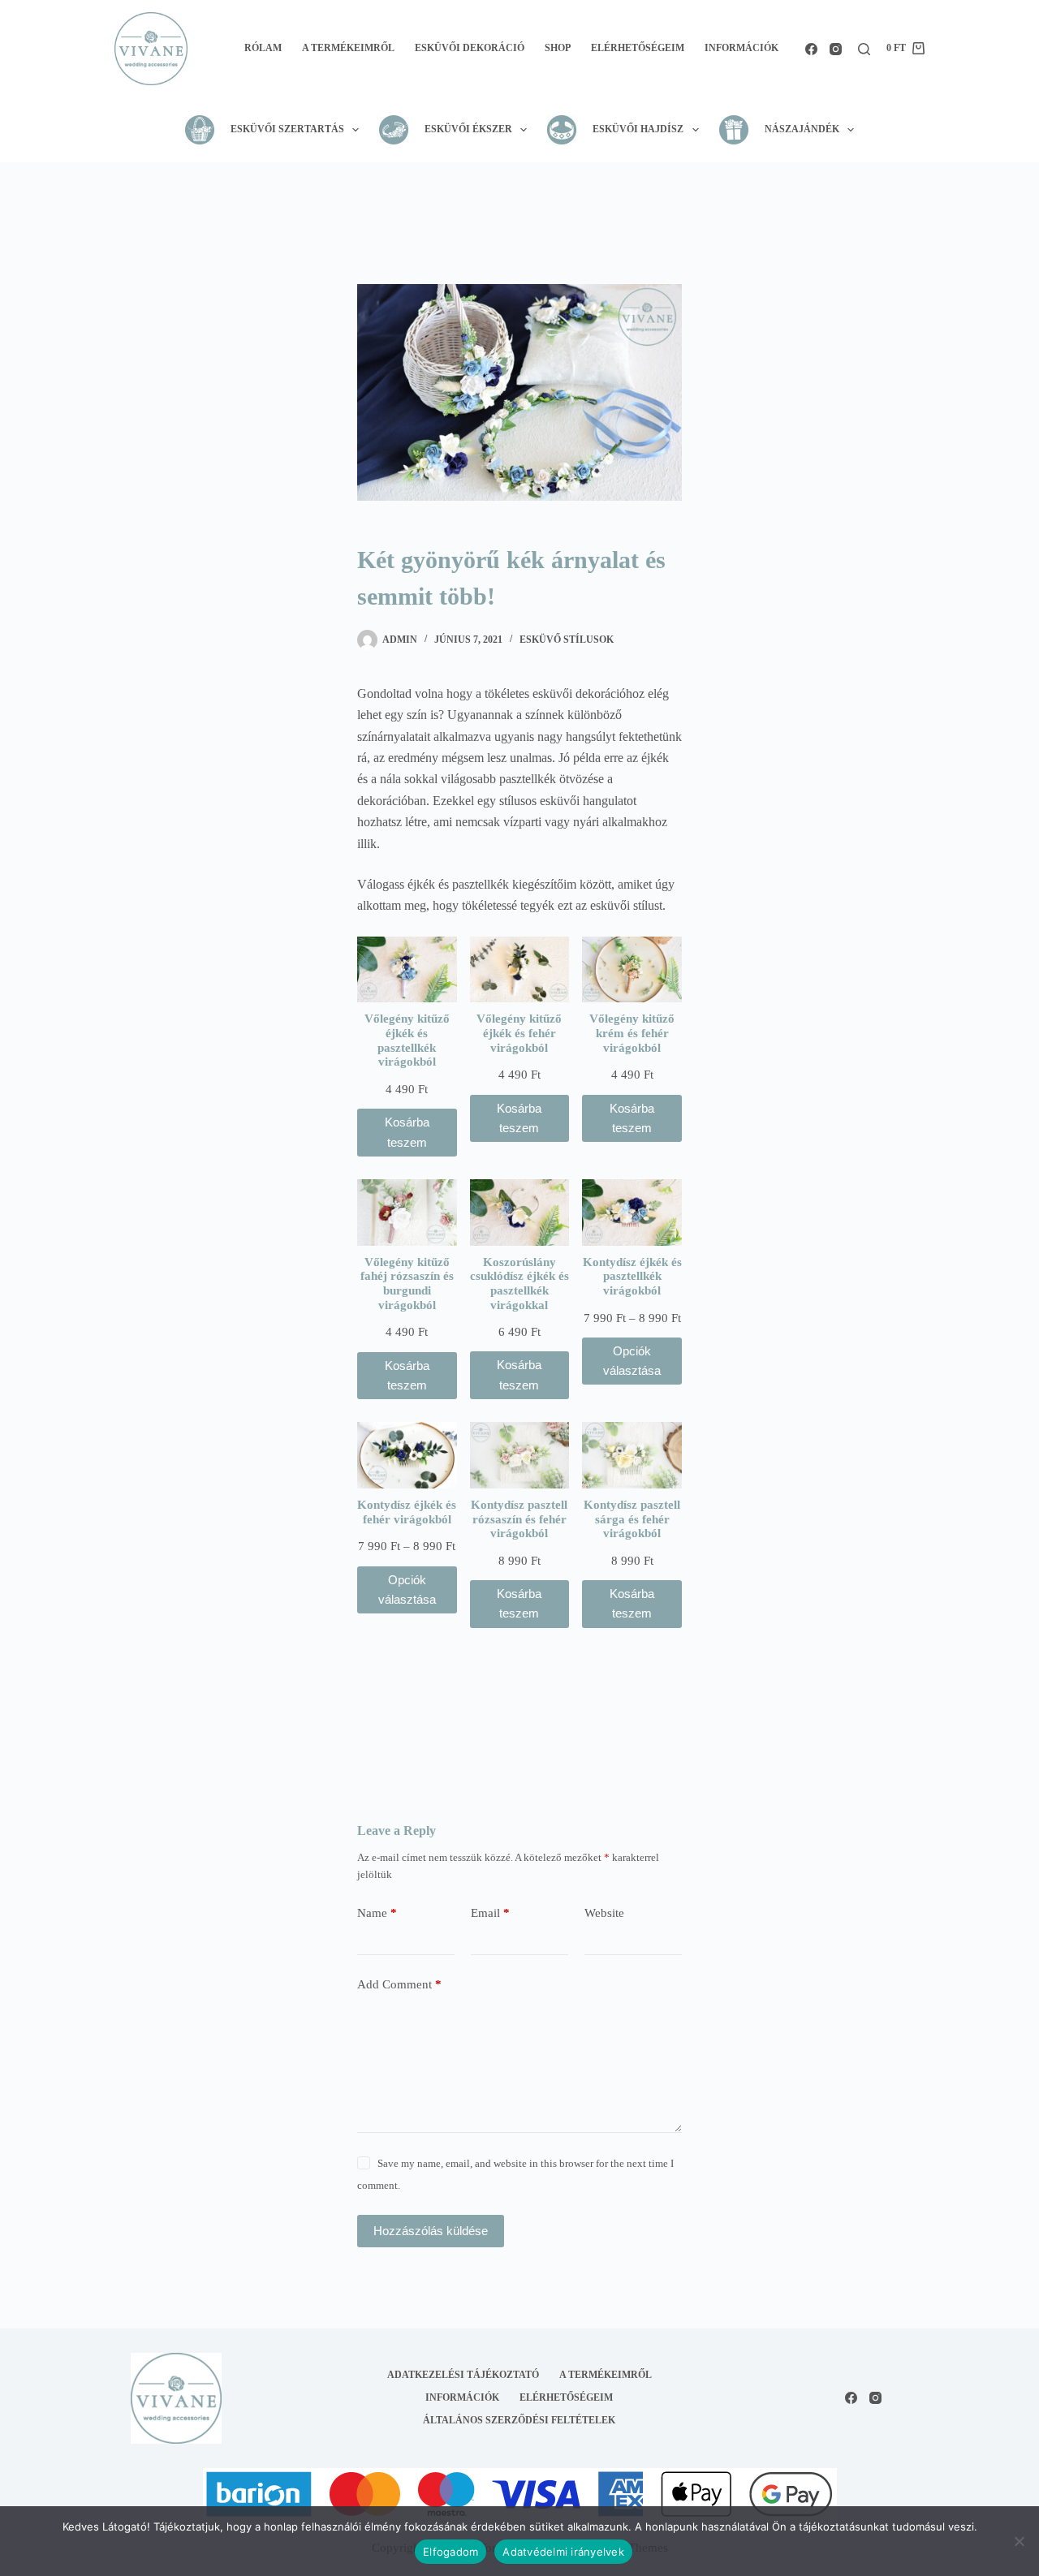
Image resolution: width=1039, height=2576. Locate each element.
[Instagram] (836, 49)
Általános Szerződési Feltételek (519, 2420)
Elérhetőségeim (638, 48)
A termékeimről (348, 48)
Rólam (263, 48)
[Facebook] (811, 49)
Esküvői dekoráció (470, 48)
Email (490, 1913)
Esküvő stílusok (567, 640)
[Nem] (1019, 2541)
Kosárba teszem (407, 1132)
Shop (558, 48)
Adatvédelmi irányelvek (563, 2552)
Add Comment (399, 1984)
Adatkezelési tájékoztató (463, 2375)
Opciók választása (632, 1361)
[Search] (864, 49)
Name (377, 1913)
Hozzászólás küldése (431, 2231)
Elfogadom (451, 2552)
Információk (742, 48)
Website (604, 1913)
